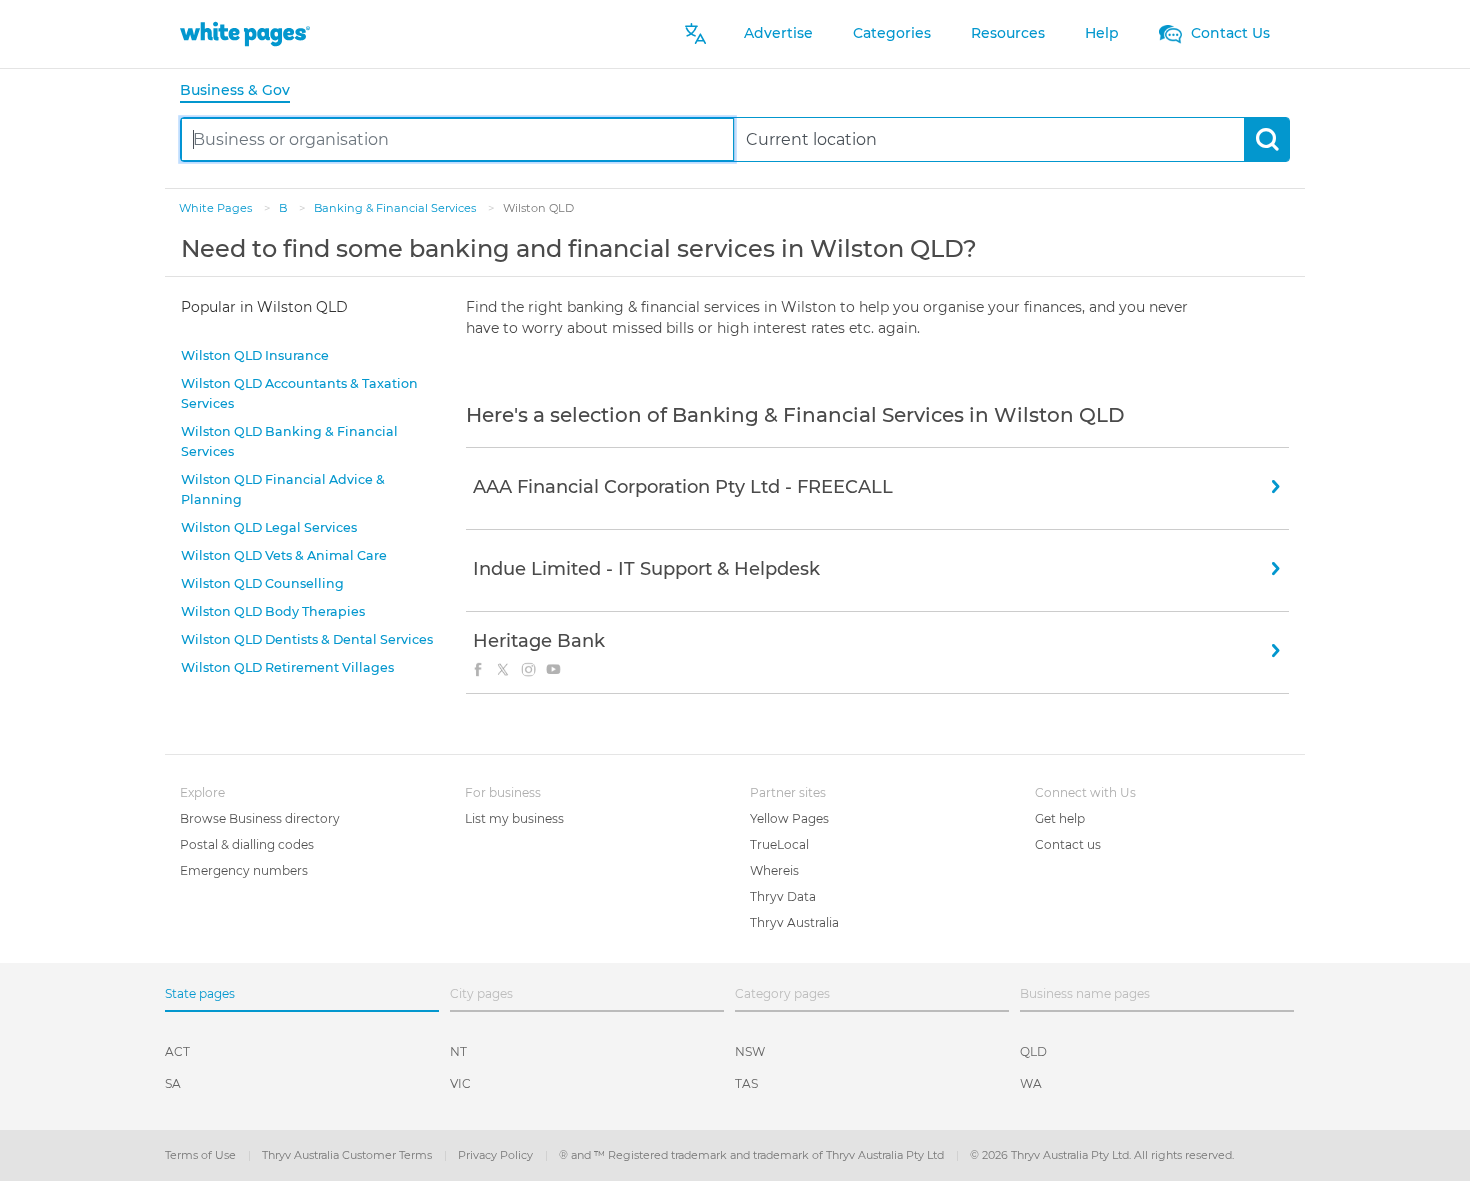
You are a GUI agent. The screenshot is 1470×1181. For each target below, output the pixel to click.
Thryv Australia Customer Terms (348, 1155)
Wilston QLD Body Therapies (273, 611)
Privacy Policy (497, 1155)
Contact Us (1228, 33)
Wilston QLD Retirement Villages (287, 667)
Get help (1060, 818)
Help (1102, 33)
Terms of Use (202, 1155)
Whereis (774, 870)
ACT (177, 1051)
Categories (892, 33)
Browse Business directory (260, 818)
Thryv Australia (794, 922)
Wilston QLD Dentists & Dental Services (307, 639)
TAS (746, 1083)
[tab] (243, 91)
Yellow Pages (789, 818)
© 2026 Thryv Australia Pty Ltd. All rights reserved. (1102, 1155)
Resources (1008, 33)
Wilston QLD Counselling (262, 583)
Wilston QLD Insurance (255, 355)
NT (458, 1051)
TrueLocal (779, 844)
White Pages (217, 208)
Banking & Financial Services (396, 208)
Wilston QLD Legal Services (269, 527)
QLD (1033, 1051)
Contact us (1068, 844)
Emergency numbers (244, 870)
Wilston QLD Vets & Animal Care (284, 555)
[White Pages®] (245, 33)
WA (1031, 1083)
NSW (750, 1051)
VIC (460, 1083)
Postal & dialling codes (247, 844)
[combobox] (457, 139)
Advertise (778, 33)
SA (173, 1083)
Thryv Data (783, 896)
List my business (514, 818)
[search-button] (1266, 139)
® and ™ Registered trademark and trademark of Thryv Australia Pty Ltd (753, 1155)
